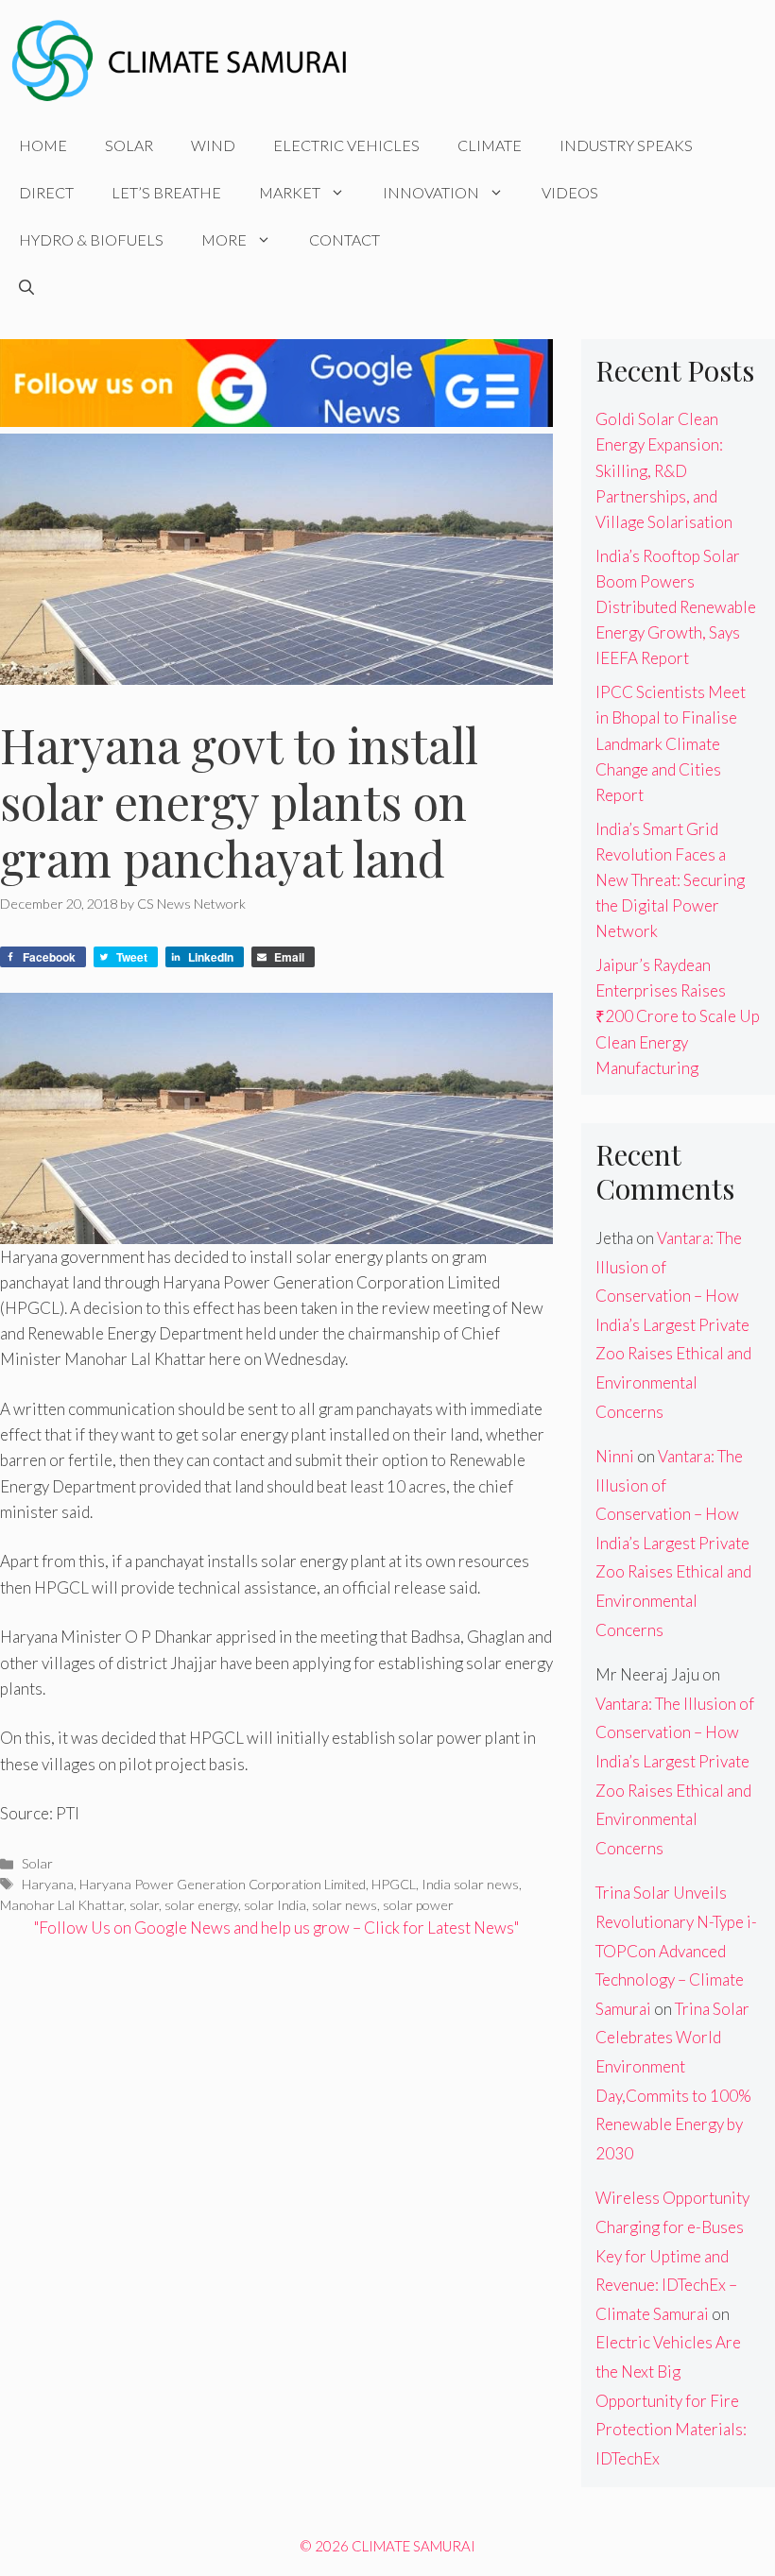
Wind (213, 145)
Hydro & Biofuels (91, 239)
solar (144, 1905)
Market (290, 192)
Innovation (431, 192)
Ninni (615, 1456)
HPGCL (394, 1884)
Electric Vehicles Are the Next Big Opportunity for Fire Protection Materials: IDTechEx (671, 2400)
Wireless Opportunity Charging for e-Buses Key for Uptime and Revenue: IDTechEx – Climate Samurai (672, 2255)
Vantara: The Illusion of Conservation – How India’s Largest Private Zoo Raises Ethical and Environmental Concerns (673, 1325)
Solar (129, 145)
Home (43, 145)
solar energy (201, 1905)
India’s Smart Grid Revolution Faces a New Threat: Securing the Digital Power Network (670, 880)
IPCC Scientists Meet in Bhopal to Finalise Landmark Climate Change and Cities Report (671, 743)
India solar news (470, 1884)
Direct (46, 192)
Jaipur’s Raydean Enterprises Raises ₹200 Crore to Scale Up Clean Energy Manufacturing (678, 1016)
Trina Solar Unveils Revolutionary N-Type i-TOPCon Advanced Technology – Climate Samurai (676, 1950)
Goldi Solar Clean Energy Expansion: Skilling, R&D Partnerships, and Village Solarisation (664, 470)
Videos (570, 192)
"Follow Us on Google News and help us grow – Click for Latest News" (276, 1928)
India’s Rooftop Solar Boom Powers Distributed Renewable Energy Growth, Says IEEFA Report (676, 607)
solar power (418, 1905)
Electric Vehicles (346, 145)
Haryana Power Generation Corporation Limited (223, 1884)
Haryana (48, 1884)
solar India (275, 1905)
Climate (490, 145)
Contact (344, 239)
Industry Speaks (626, 145)
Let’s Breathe (166, 192)
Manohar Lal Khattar (62, 1905)
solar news (344, 1905)
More (224, 239)
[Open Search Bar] (26, 287)
